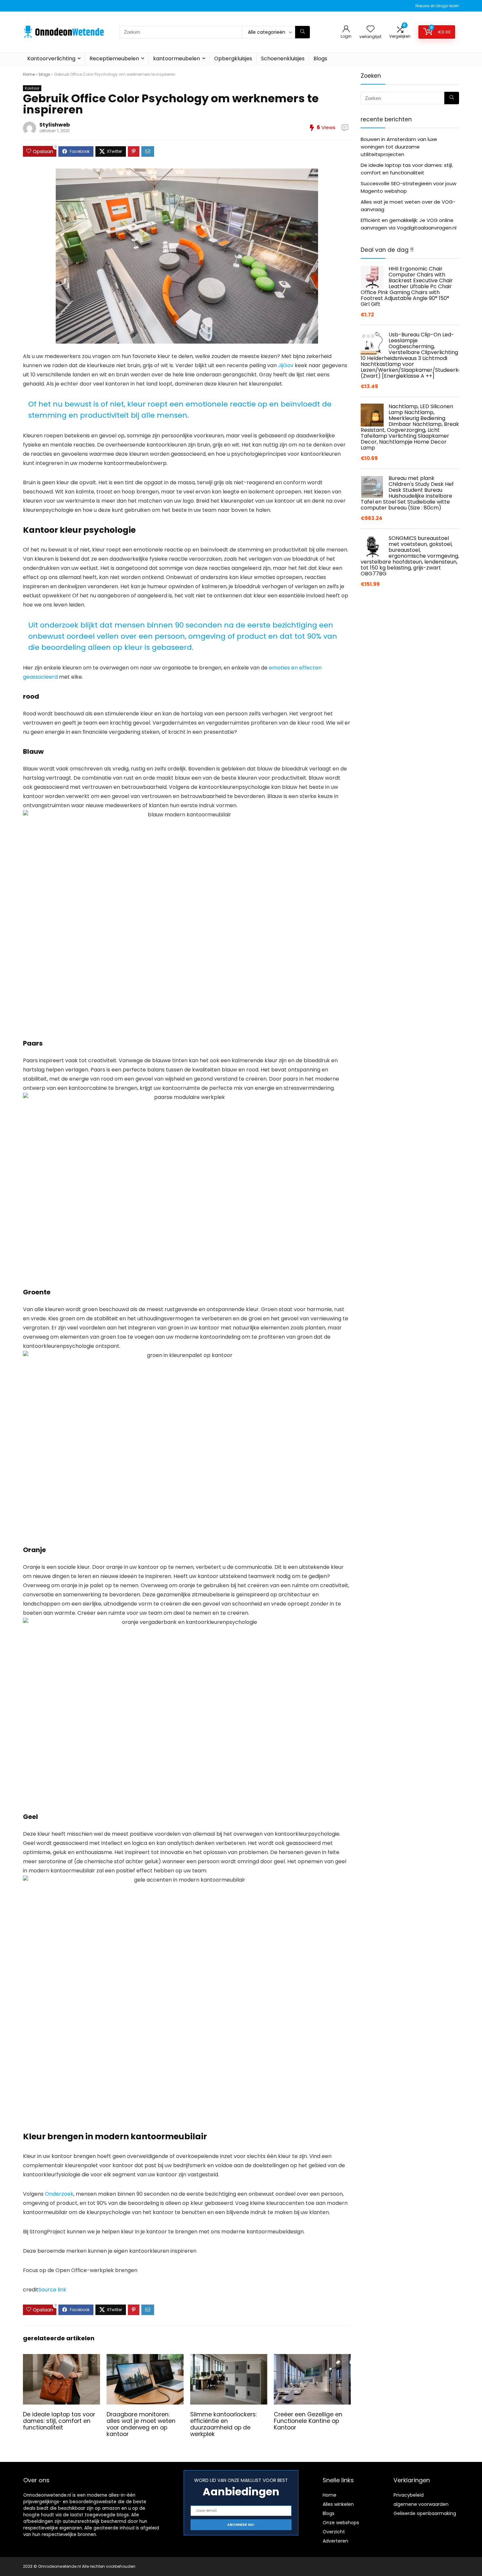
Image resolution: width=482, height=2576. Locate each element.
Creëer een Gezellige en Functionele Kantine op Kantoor (308, 2421)
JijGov (286, 365)
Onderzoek (59, 2194)
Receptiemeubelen (114, 59)
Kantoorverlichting (51, 59)
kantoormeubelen (177, 59)
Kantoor (32, 88)
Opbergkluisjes (233, 59)
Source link (52, 2290)
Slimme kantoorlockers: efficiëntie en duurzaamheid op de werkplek (223, 2424)
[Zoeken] (302, 32)
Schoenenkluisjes (283, 59)
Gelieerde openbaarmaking (425, 2513)
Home (29, 74)
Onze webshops (341, 2523)
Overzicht (334, 2532)
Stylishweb (55, 125)
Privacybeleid (409, 2495)
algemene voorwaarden (421, 2504)
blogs (44, 74)
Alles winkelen (338, 2504)
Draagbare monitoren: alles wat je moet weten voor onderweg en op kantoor (141, 2424)
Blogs (320, 59)
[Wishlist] (371, 29)
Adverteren (335, 2541)
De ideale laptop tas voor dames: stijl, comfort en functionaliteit (59, 2421)
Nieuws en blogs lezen (437, 6)
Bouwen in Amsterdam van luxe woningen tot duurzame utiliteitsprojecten (399, 147)
